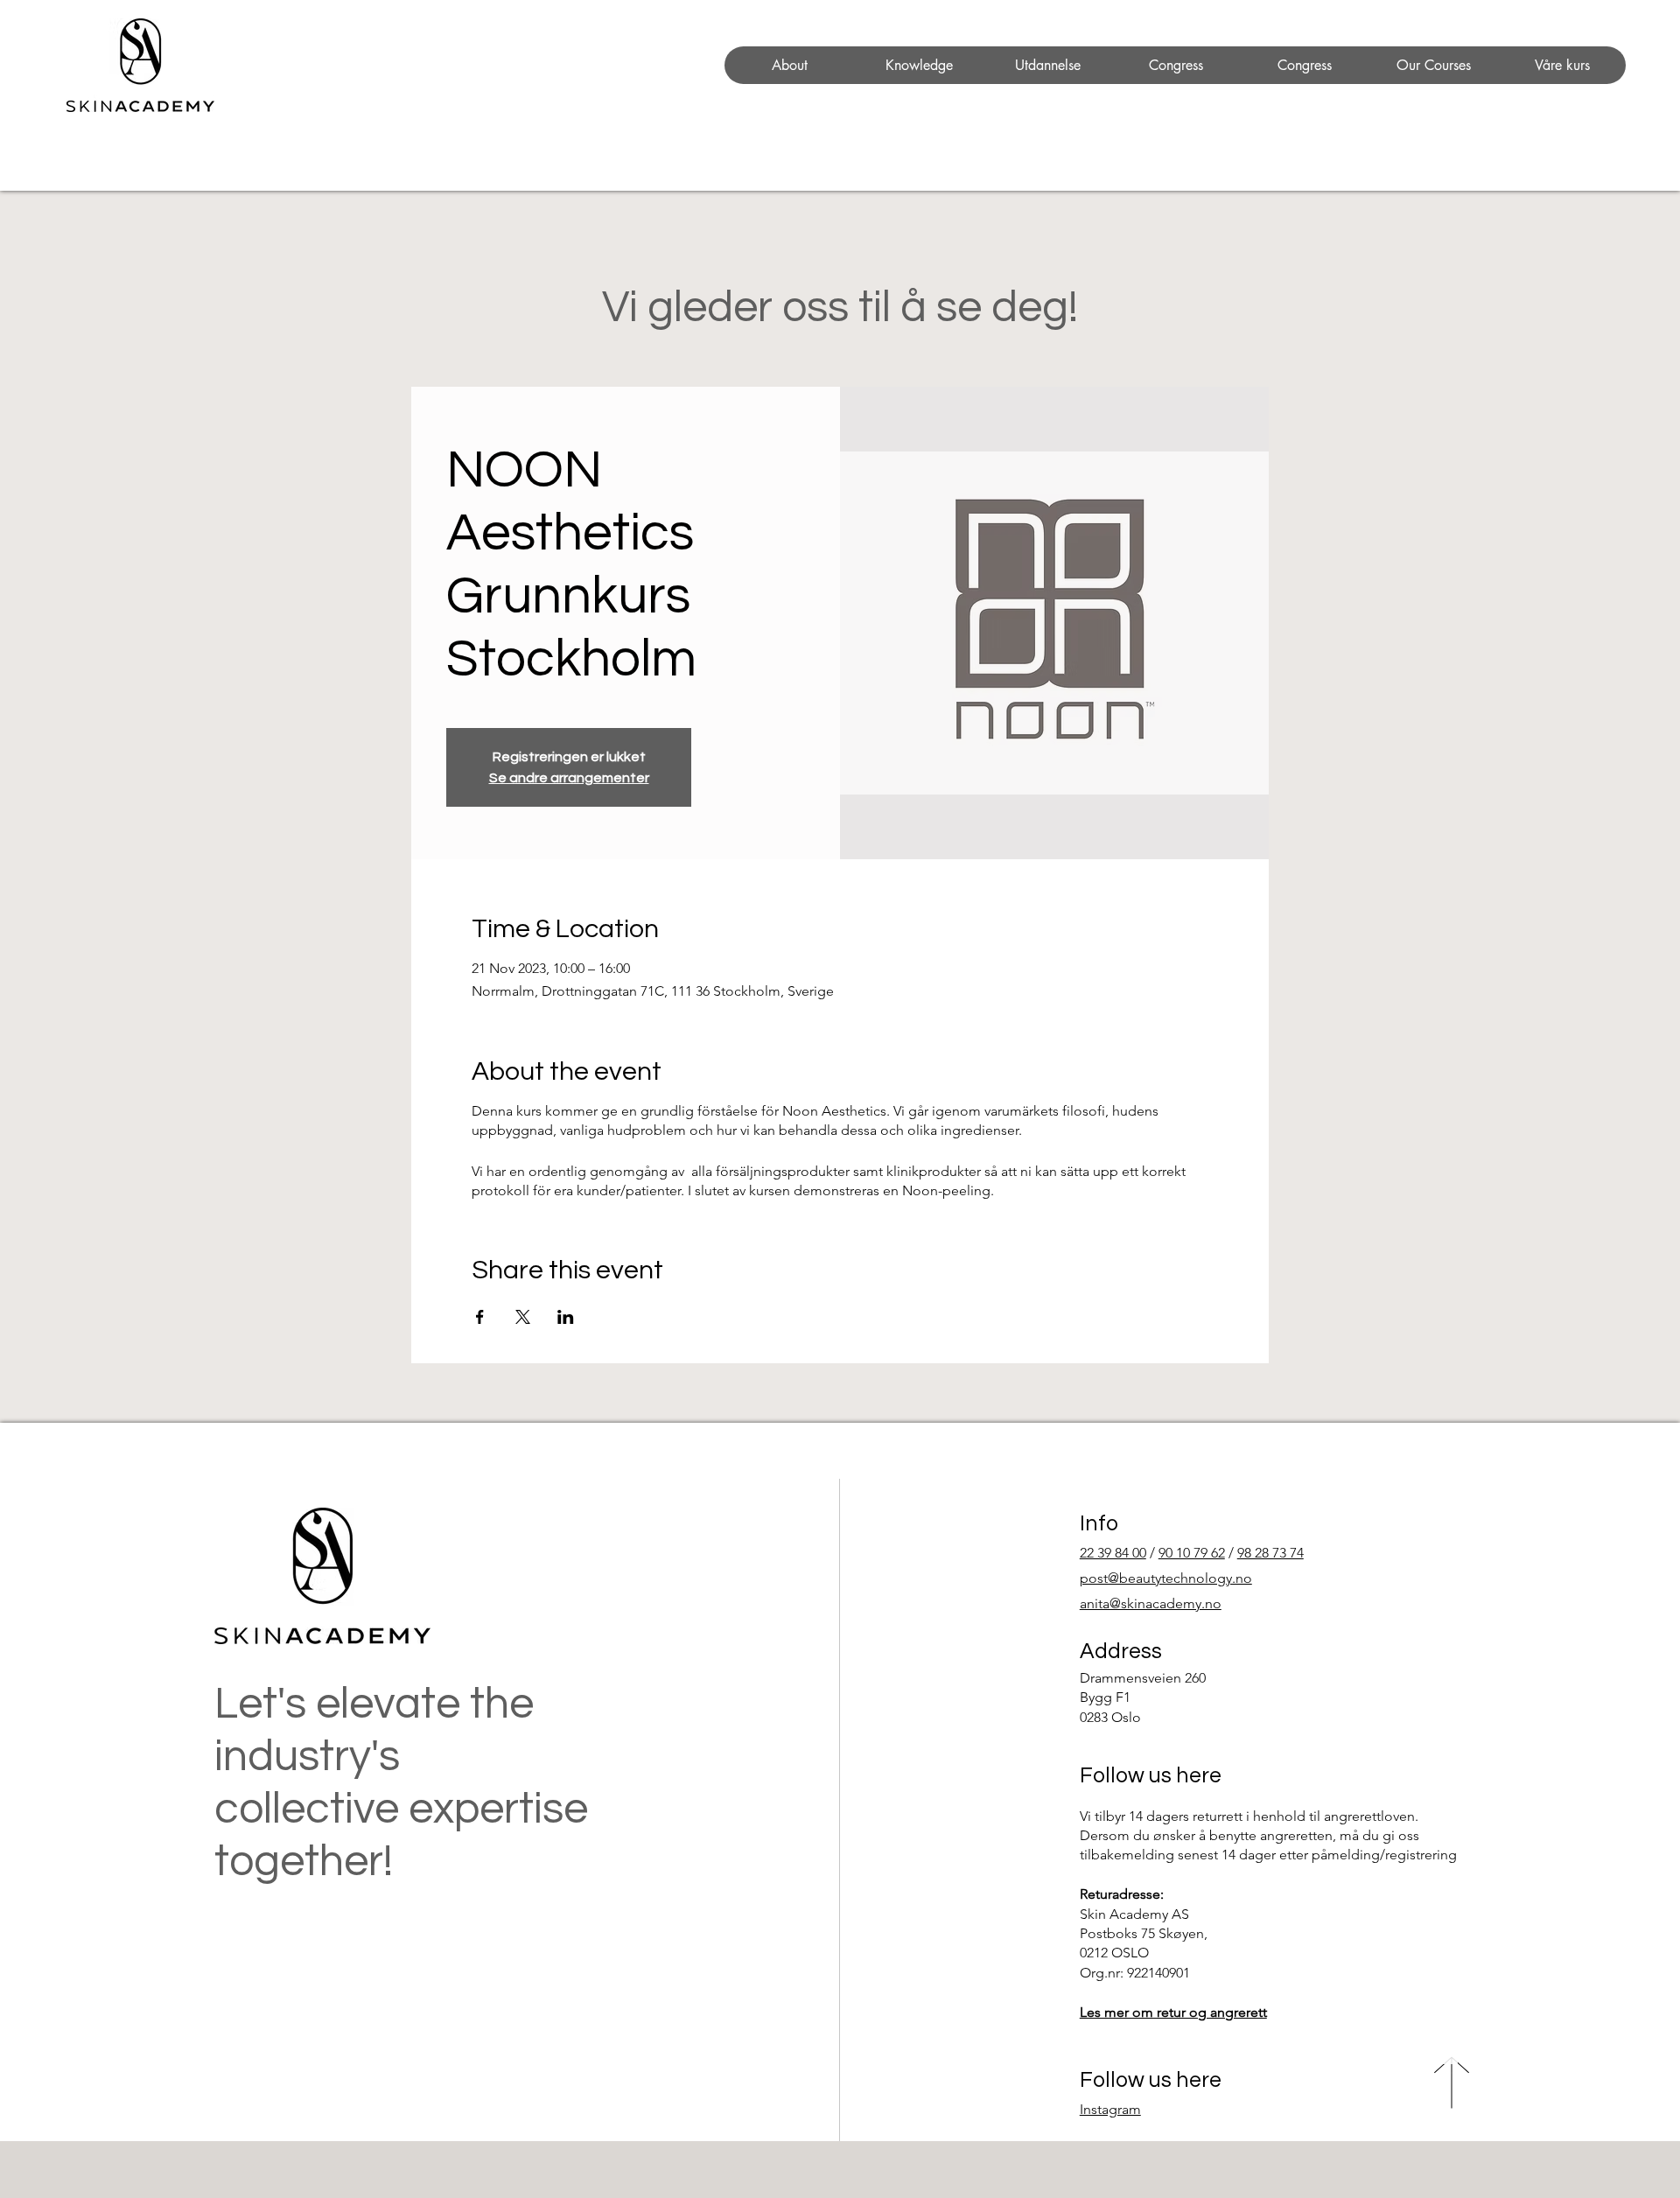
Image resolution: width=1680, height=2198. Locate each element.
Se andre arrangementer (569, 778)
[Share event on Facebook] (480, 1317)
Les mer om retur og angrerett (1173, 2012)
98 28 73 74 (1270, 1553)
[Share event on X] (523, 1317)
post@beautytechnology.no (1166, 1578)
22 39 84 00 (1113, 1553)
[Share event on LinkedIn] (566, 1317)
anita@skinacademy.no (1151, 1603)
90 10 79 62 (1192, 1553)
